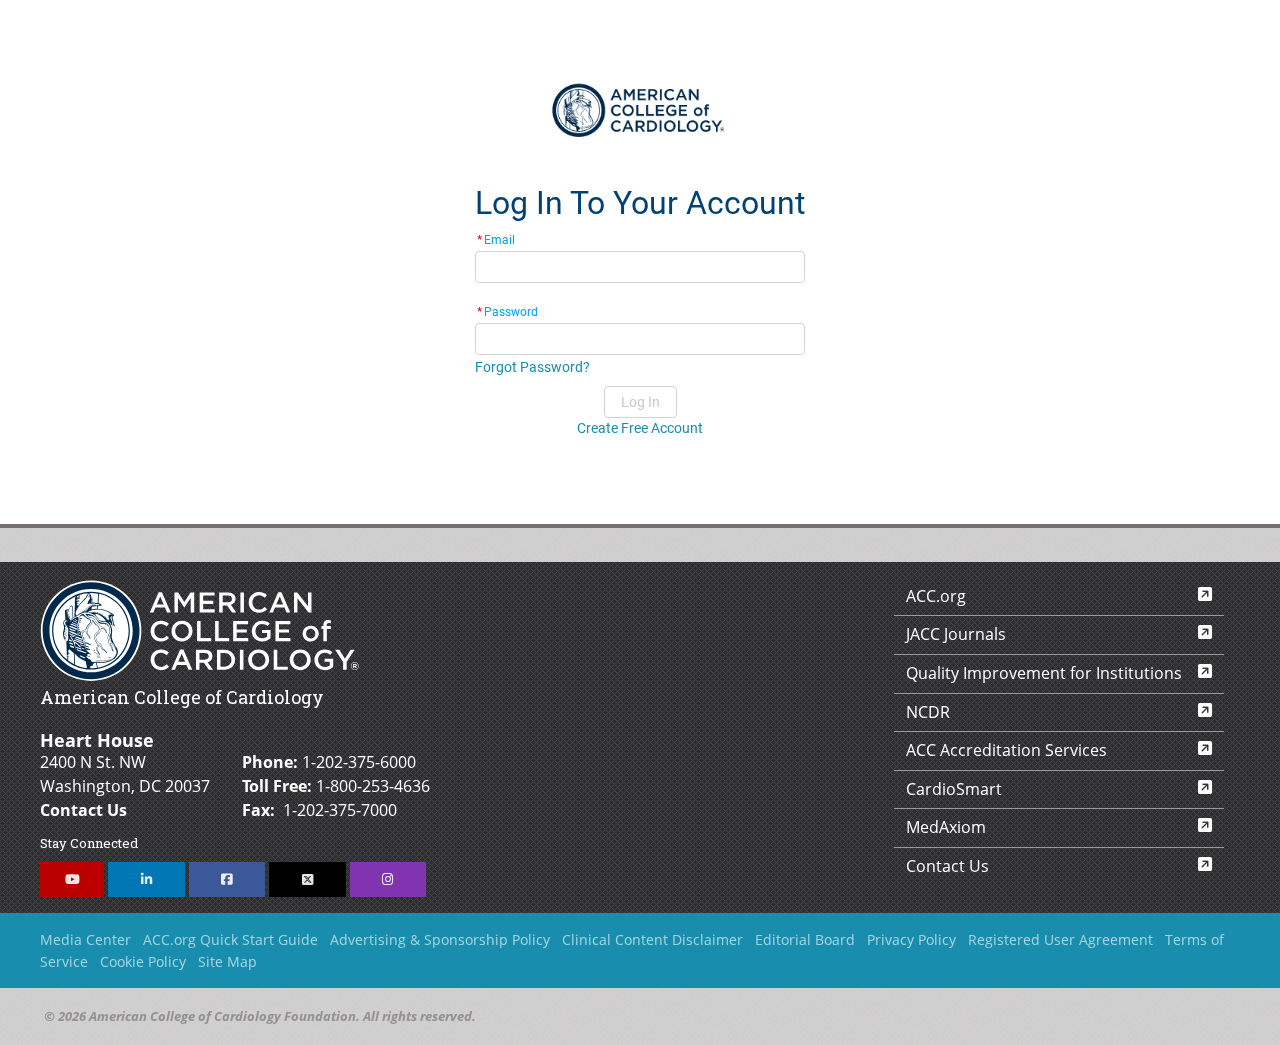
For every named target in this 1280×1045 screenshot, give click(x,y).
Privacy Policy (911, 939)
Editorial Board (805, 939)
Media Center (85, 939)
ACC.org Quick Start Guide (230, 939)
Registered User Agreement (1060, 939)
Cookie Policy (143, 961)
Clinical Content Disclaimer (652, 939)
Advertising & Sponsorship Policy (440, 939)
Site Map (227, 961)
